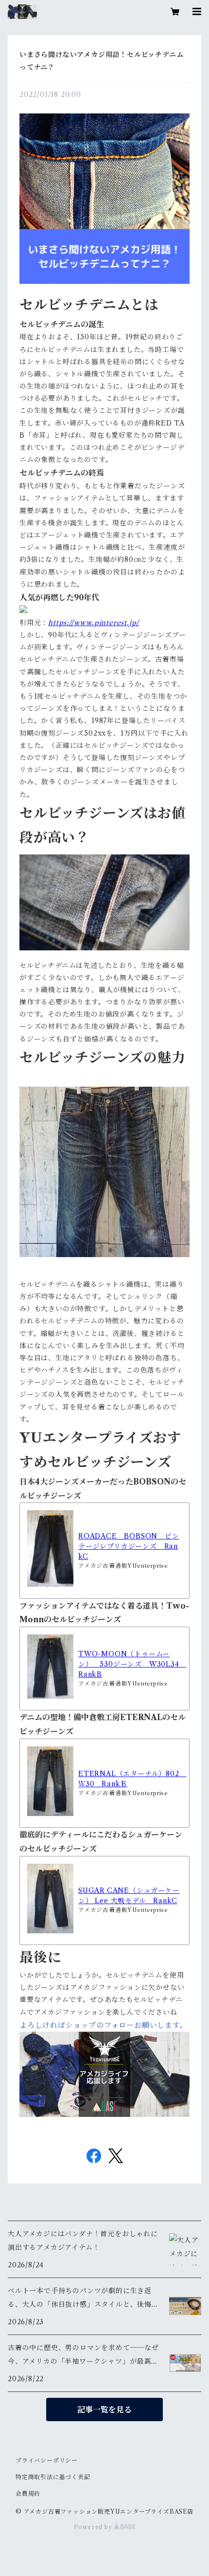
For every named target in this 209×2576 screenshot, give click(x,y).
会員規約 (28, 2493)
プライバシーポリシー (47, 2460)
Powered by (94, 2527)
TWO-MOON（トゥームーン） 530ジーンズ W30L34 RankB (132, 1664)
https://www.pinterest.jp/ (94, 623)
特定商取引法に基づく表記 (53, 2477)
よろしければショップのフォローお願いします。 (104, 2025)
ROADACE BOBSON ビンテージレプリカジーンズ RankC (129, 1546)
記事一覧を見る (104, 2409)
